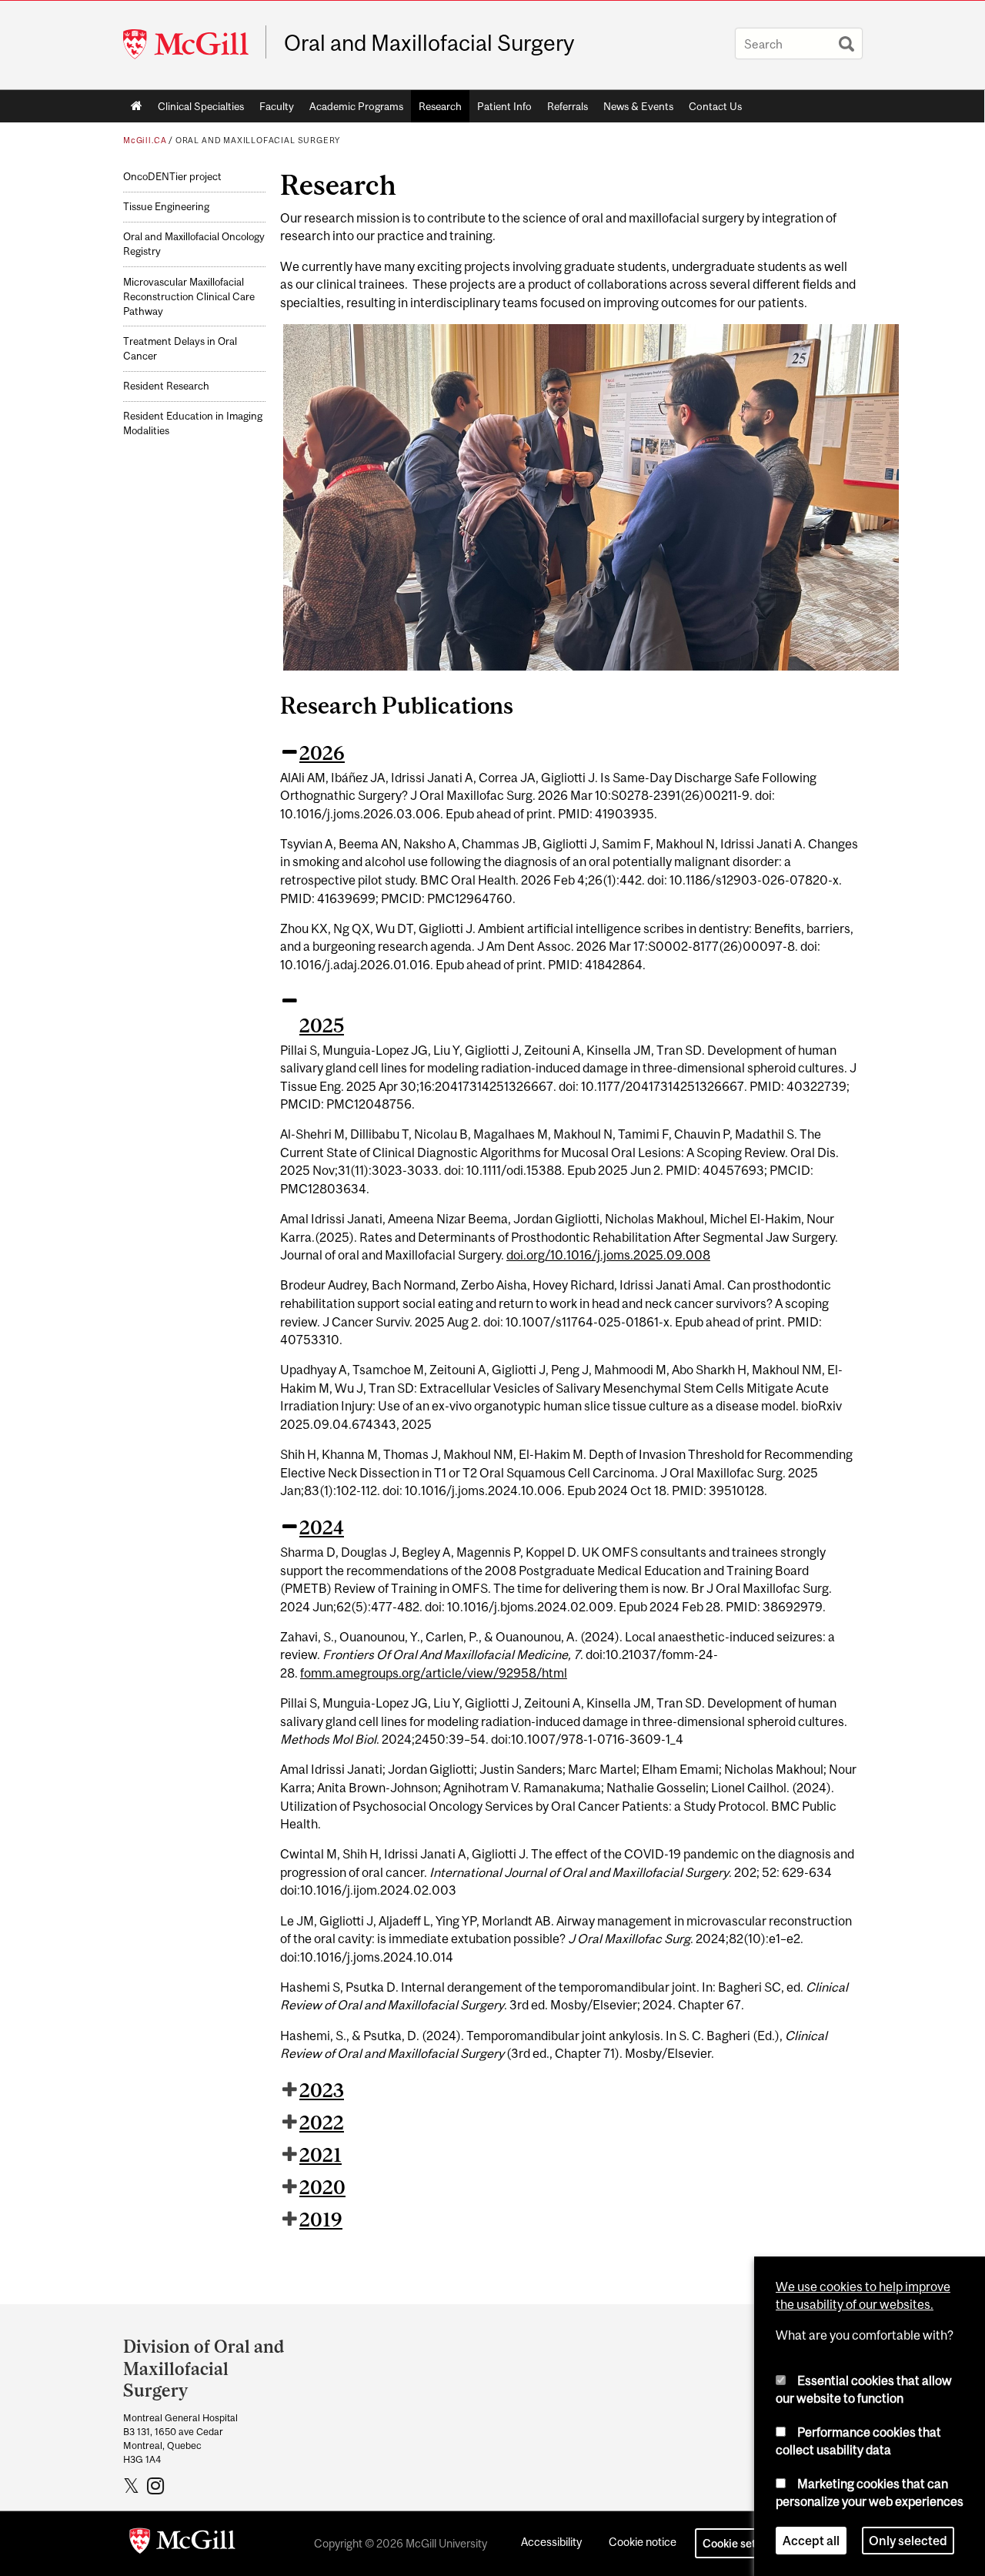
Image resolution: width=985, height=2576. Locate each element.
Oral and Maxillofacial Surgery (429, 43)
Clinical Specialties (201, 106)
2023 (322, 2090)
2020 (322, 2187)
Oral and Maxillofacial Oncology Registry (194, 244)
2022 (322, 2123)
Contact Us (715, 106)
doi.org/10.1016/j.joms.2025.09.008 (608, 1255)
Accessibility (551, 2542)
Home (137, 106)
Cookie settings (742, 2543)
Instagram (157, 2485)
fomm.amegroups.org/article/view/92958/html (434, 1673)
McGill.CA (145, 140)
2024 (322, 1527)
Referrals (568, 106)
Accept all (811, 2541)
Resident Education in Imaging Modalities (193, 423)
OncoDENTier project (172, 177)
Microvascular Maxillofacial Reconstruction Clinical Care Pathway (189, 297)
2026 (322, 753)
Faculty (277, 106)
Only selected (908, 2541)
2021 (321, 2155)
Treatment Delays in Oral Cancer (180, 349)
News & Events (638, 106)
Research (440, 106)
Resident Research (166, 386)
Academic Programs (356, 106)
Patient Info (504, 106)
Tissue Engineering (166, 207)
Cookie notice (643, 2542)
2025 (322, 1025)
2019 (321, 2220)
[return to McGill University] (182, 2544)
